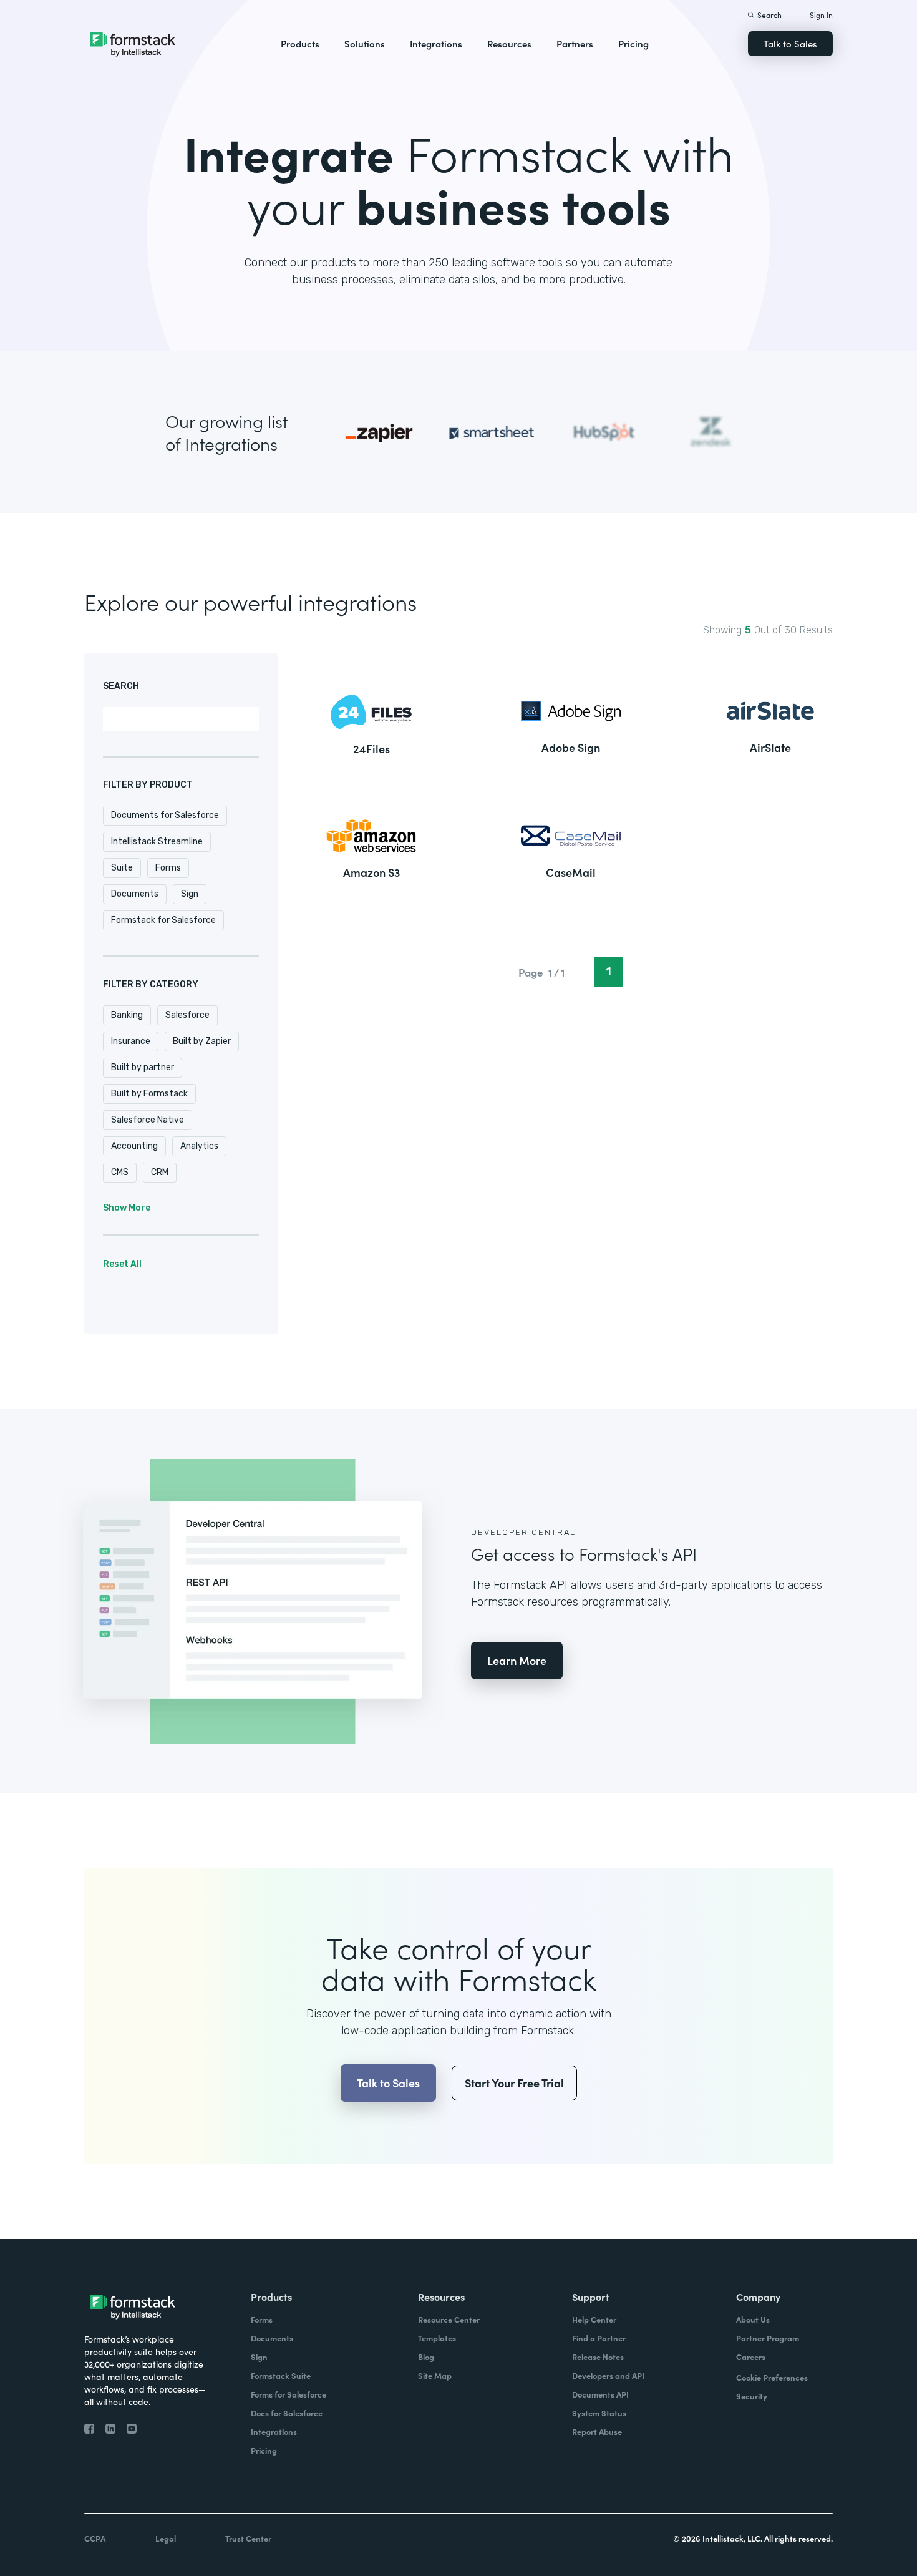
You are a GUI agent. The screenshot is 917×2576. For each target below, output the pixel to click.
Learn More (517, 1660)
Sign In (821, 15)
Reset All (122, 1264)
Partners (575, 43)
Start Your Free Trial (514, 2083)
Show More (127, 1208)
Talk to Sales (790, 43)
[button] (300, 44)
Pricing (633, 43)
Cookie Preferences (772, 2377)
